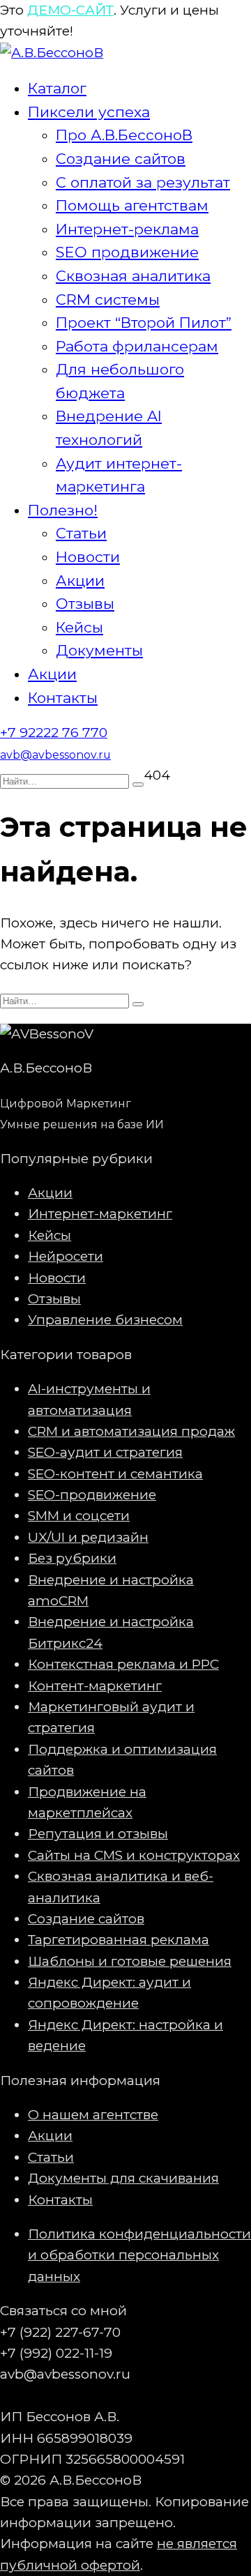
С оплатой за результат (143, 182)
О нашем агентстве (93, 2115)
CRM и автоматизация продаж (131, 1431)
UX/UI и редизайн (88, 1537)
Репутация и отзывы (98, 1834)
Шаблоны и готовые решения (130, 1961)
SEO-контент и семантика (115, 1474)
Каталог (57, 88)
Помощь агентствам (132, 205)
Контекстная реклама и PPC (123, 1664)
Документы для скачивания (123, 2178)
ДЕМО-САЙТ (70, 10)
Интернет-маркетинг (100, 1214)
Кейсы (79, 627)
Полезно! (63, 510)
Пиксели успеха (89, 112)
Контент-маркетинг (95, 1686)
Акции (80, 581)
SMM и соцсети (79, 1516)
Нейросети (66, 1256)
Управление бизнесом (105, 1320)
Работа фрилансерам (137, 346)
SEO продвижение (127, 252)
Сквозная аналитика (133, 276)
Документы (99, 650)
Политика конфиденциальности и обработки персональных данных (139, 2255)
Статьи (81, 533)
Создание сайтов (121, 159)
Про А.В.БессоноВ (124, 135)
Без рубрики (72, 1558)
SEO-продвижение (92, 1495)
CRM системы (108, 300)
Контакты (63, 698)
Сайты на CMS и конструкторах (134, 1855)
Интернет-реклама (127, 229)
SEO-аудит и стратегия (105, 1452)
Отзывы (85, 604)
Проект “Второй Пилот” (144, 323)
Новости (88, 557)
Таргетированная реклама (119, 1940)
